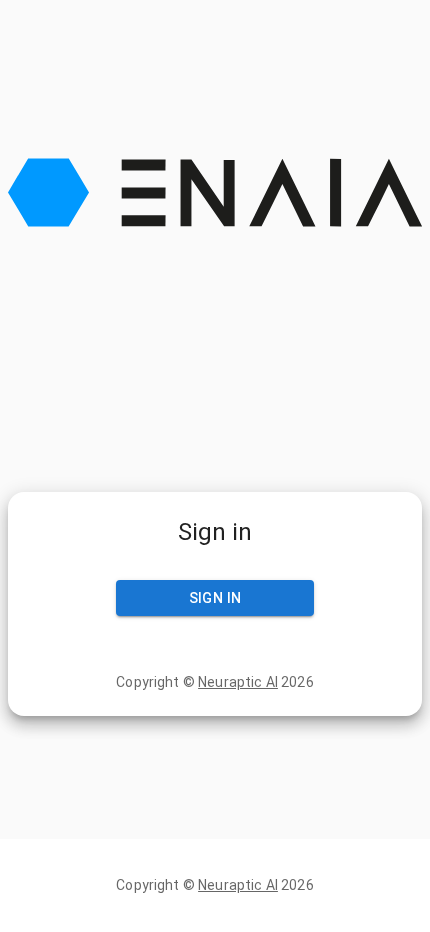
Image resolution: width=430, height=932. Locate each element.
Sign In (215, 598)
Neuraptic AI (238, 682)
